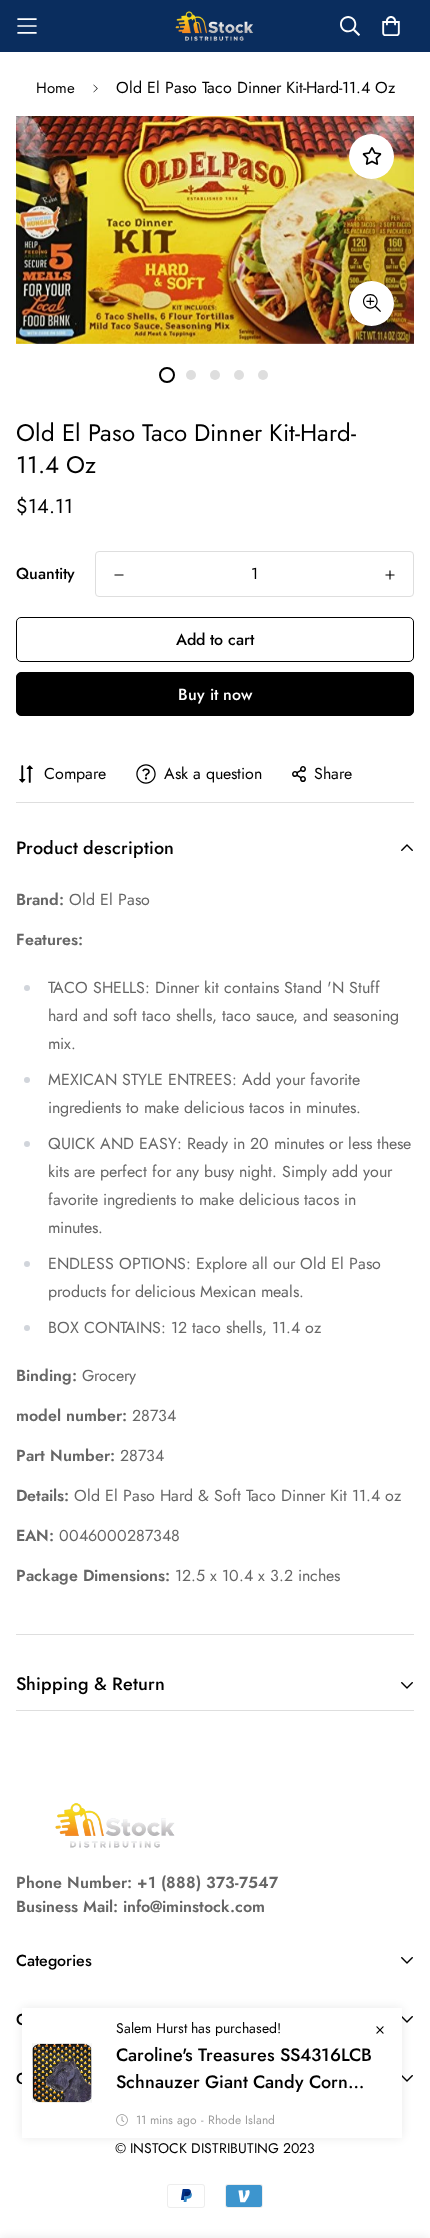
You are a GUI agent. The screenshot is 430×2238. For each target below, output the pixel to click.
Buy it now (215, 694)
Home (55, 88)
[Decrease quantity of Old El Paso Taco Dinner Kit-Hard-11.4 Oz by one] (119, 575)
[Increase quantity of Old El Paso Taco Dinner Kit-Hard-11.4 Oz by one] (390, 575)
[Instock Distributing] (215, 26)
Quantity (45, 573)
